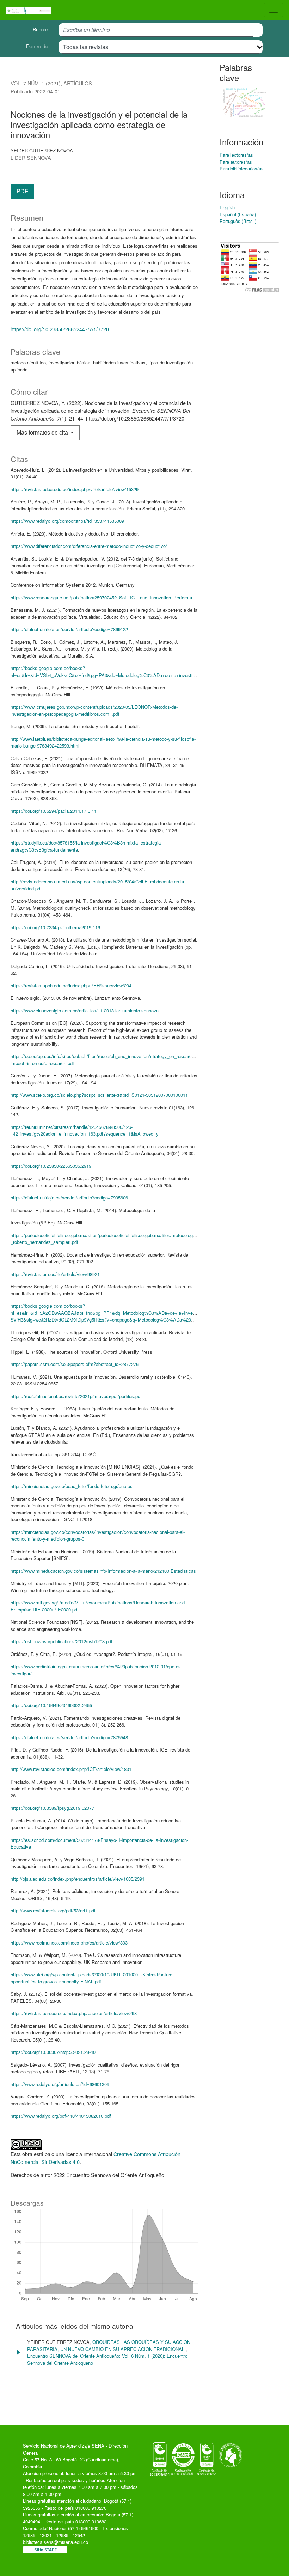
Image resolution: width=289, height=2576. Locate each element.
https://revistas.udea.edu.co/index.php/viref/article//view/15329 (75, 489)
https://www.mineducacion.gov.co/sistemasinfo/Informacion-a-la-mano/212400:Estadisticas (103, 1571)
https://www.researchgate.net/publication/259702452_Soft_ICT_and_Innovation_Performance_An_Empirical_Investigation (134, 597)
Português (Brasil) (238, 221)
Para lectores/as (236, 155)
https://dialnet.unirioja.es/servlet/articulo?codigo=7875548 (69, 1737)
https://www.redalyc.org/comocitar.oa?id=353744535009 (67, 521)
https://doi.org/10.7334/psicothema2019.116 (55, 927)
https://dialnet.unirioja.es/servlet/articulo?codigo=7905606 (69, 1198)
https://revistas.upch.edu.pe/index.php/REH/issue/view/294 (71, 985)
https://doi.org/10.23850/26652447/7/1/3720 (60, 329)
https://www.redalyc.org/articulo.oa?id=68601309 (60, 2084)
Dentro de (37, 46)
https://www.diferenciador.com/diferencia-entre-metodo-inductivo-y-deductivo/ (89, 546)
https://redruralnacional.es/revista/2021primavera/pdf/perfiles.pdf (76, 1396)
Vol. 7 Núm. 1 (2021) (36, 83)
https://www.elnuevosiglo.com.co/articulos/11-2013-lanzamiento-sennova (85, 1011)
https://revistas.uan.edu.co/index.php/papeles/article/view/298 (74, 2013)
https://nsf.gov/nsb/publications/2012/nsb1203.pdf (62, 1641)
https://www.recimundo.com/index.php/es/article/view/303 (69, 1943)
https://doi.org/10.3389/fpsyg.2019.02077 (52, 1808)
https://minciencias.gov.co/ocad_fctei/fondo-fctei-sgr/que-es (72, 1486)
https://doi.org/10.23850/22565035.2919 (51, 1166)
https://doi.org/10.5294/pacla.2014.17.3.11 (54, 811)
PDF (22, 191)
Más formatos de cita (43, 433)
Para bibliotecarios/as (242, 168)
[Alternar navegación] (273, 10)
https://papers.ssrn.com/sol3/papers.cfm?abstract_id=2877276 (75, 1364)
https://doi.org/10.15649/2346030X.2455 (51, 1705)
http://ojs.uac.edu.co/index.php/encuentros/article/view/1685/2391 (78, 1879)
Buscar (41, 29)
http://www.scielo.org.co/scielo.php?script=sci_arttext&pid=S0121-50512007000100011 (99, 1095)
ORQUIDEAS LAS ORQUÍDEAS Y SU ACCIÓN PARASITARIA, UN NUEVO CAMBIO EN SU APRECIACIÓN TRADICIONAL (109, 2345)
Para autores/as (236, 162)
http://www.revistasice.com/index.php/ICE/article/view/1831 (71, 1769)
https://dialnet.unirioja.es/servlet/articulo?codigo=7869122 (69, 629)
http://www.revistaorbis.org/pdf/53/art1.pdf (53, 1910)
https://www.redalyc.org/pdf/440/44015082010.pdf (61, 2116)
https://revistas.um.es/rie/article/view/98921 (55, 1274)
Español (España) (238, 214)
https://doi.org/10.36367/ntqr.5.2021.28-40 (53, 2052)
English (227, 207)
